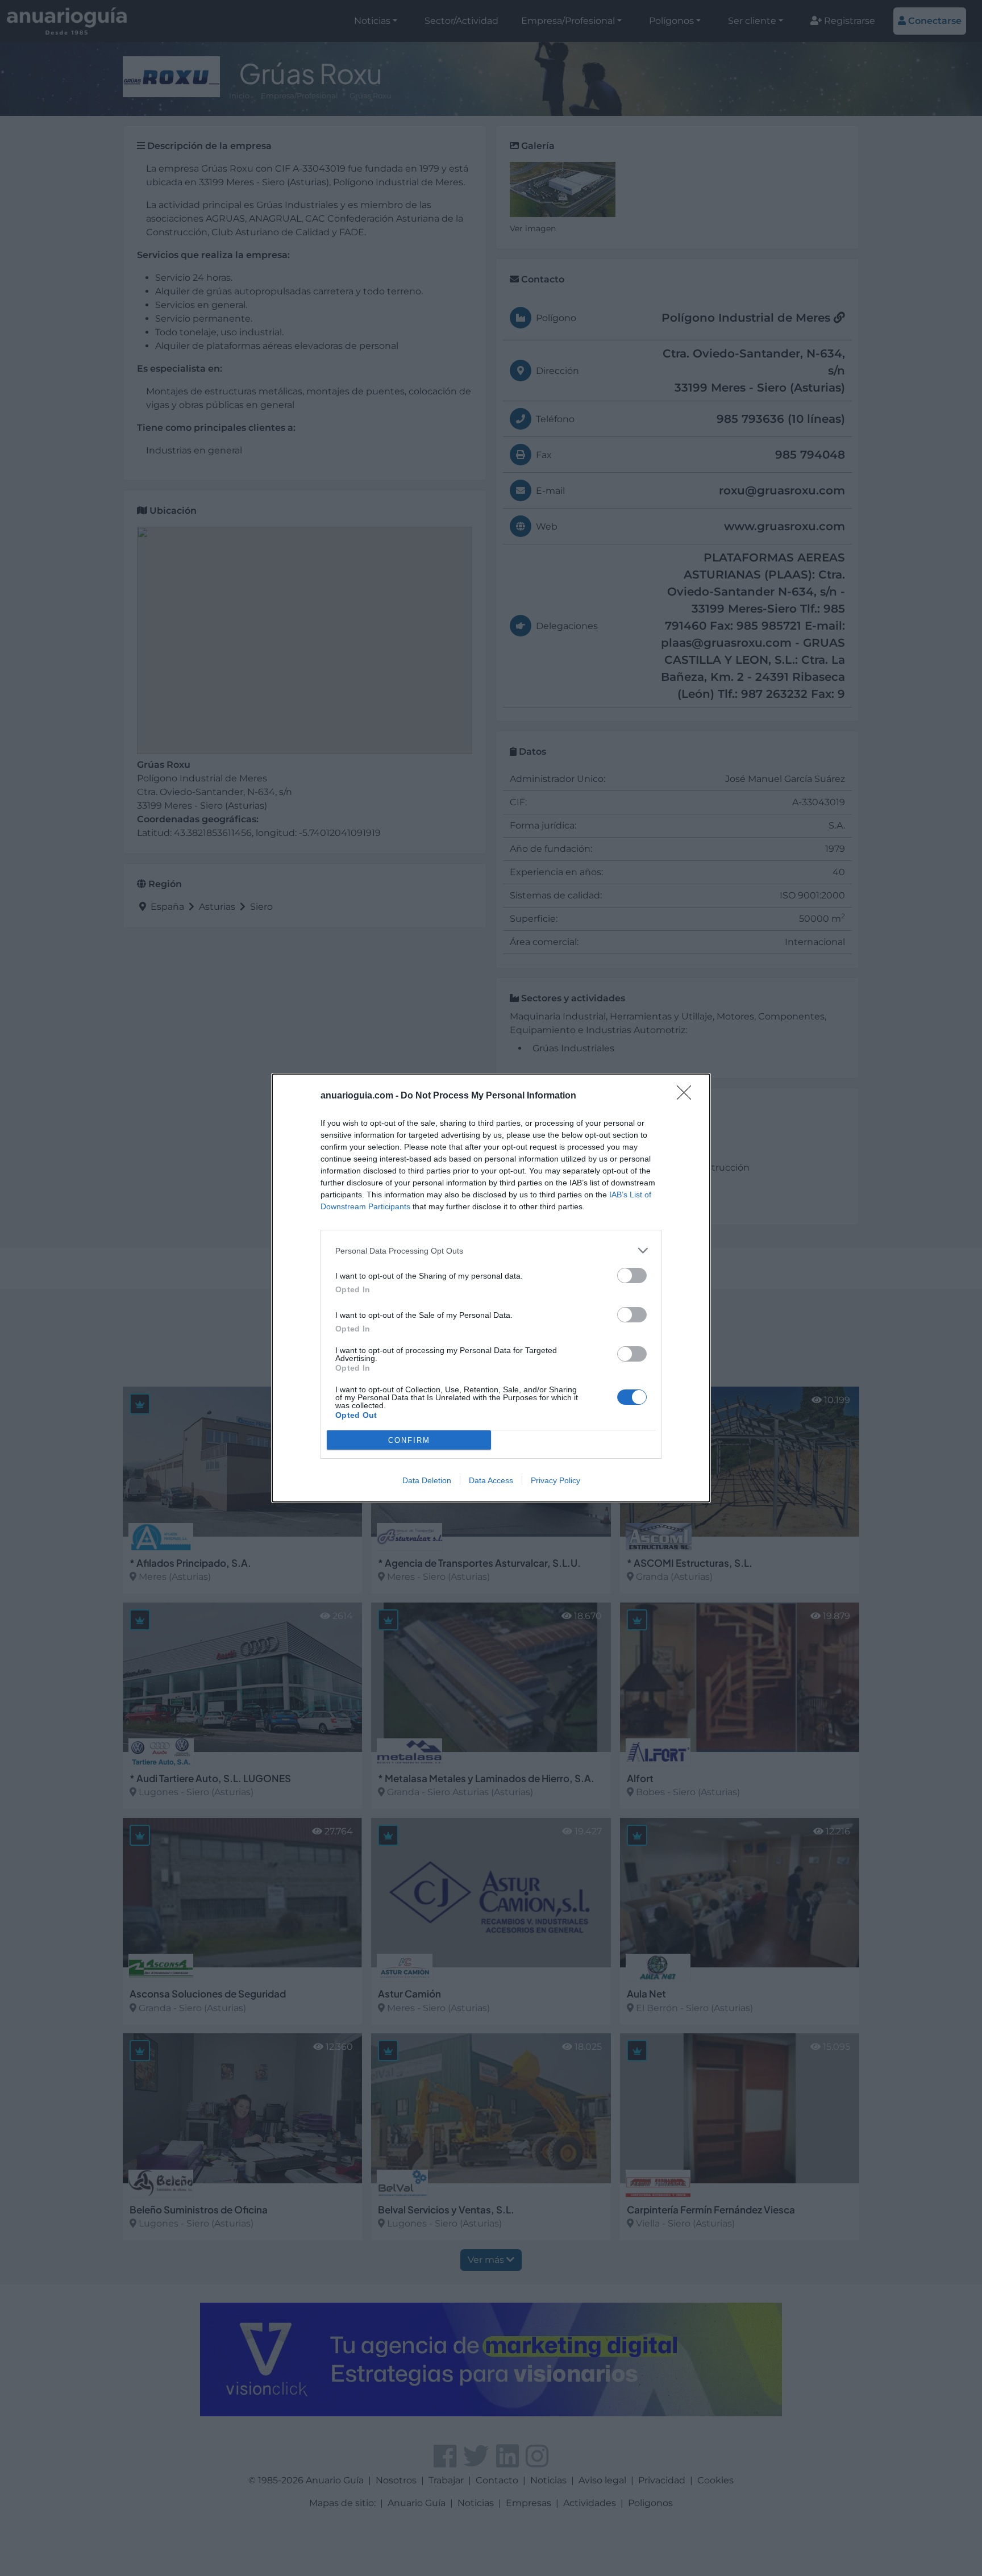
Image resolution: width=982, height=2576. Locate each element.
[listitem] (491, 1250)
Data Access (491, 1480)
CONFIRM (409, 1440)
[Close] (688, 1096)
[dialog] (491, 1288)
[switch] (632, 1275)
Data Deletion (427, 1480)
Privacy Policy (556, 1480)
